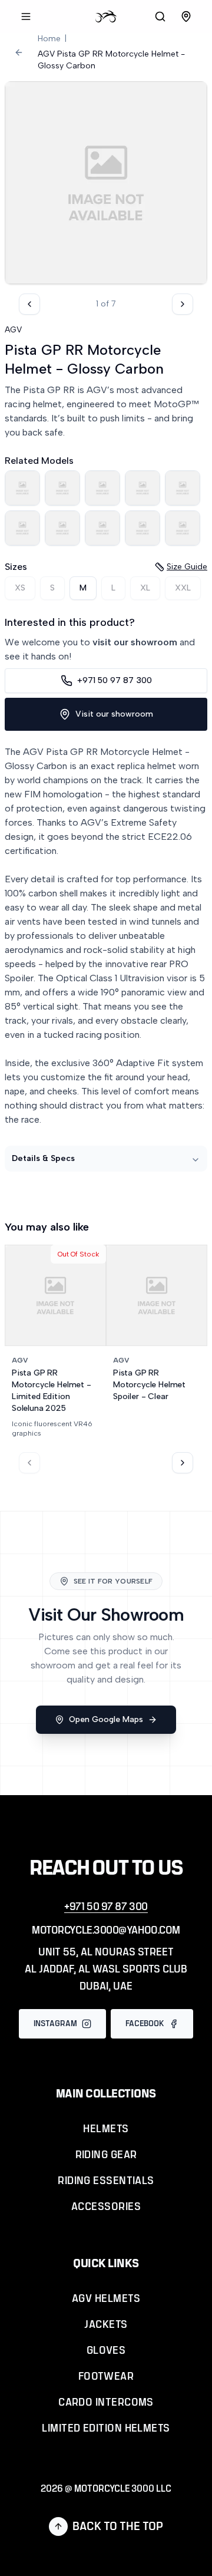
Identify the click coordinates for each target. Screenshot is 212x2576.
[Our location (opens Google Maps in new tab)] (186, 17)
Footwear (106, 2377)
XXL (183, 588)
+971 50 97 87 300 (115, 680)
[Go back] (19, 52)
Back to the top (118, 2526)
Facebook (145, 2024)
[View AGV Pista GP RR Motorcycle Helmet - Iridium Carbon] (62, 488)
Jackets (106, 2325)
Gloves (106, 2351)
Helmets (106, 2129)
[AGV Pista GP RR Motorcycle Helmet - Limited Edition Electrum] (102, 488)
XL (145, 588)
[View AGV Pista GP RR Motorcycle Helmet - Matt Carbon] (183, 488)
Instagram (55, 2024)
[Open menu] (26, 17)
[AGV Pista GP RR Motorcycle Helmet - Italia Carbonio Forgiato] (22, 488)
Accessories (106, 2207)
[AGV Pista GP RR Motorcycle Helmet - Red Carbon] (183, 528)
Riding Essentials (106, 2181)
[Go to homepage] (106, 17)
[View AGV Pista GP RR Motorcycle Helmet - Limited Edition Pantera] (143, 488)
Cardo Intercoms (106, 2403)
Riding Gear (106, 2155)
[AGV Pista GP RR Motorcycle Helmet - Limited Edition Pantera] (143, 488)
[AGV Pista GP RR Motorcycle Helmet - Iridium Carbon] (62, 488)
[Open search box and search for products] (160, 17)
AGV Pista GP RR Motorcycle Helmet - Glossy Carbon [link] (111, 60)
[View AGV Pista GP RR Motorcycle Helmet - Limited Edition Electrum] (102, 488)
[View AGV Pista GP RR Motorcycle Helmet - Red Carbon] (183, 528)
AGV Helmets (106, 2299)
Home (49, 39)
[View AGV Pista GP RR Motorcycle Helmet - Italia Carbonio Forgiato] (22, 488)
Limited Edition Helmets (106, 2429)
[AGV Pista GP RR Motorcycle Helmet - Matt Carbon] (183, 488)
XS (20, 588)
